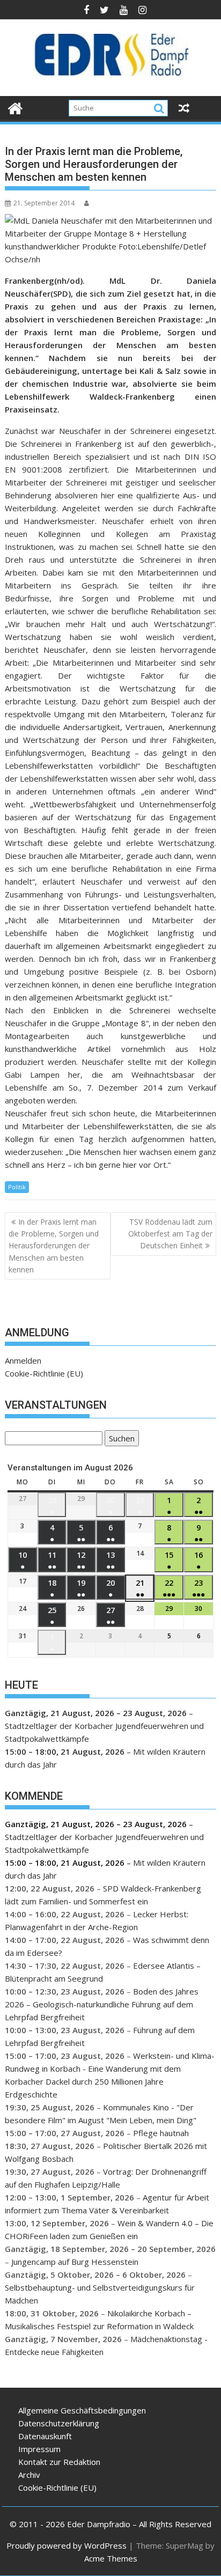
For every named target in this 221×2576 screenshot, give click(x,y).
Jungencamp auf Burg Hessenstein (75, 2262)
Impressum (39, 2449)
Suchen (120, 1440)
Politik (17, 1187)
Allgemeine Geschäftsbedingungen (82, 2410)
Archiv (29, 2475)
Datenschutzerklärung (59, 2423)
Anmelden (23, 1360)
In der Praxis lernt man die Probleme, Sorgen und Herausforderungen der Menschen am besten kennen (54, 1246)
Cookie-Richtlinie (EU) (44, 1373)
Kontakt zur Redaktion (59, 2462)
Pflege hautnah (161, 2133)
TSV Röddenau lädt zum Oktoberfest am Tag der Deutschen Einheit (170, 1234)
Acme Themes (111, 2558)
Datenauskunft (45, 2436)
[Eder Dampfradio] (15, 107)
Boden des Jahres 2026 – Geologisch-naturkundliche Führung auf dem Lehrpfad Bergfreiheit (102, 2004)
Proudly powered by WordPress (67, 2545)
